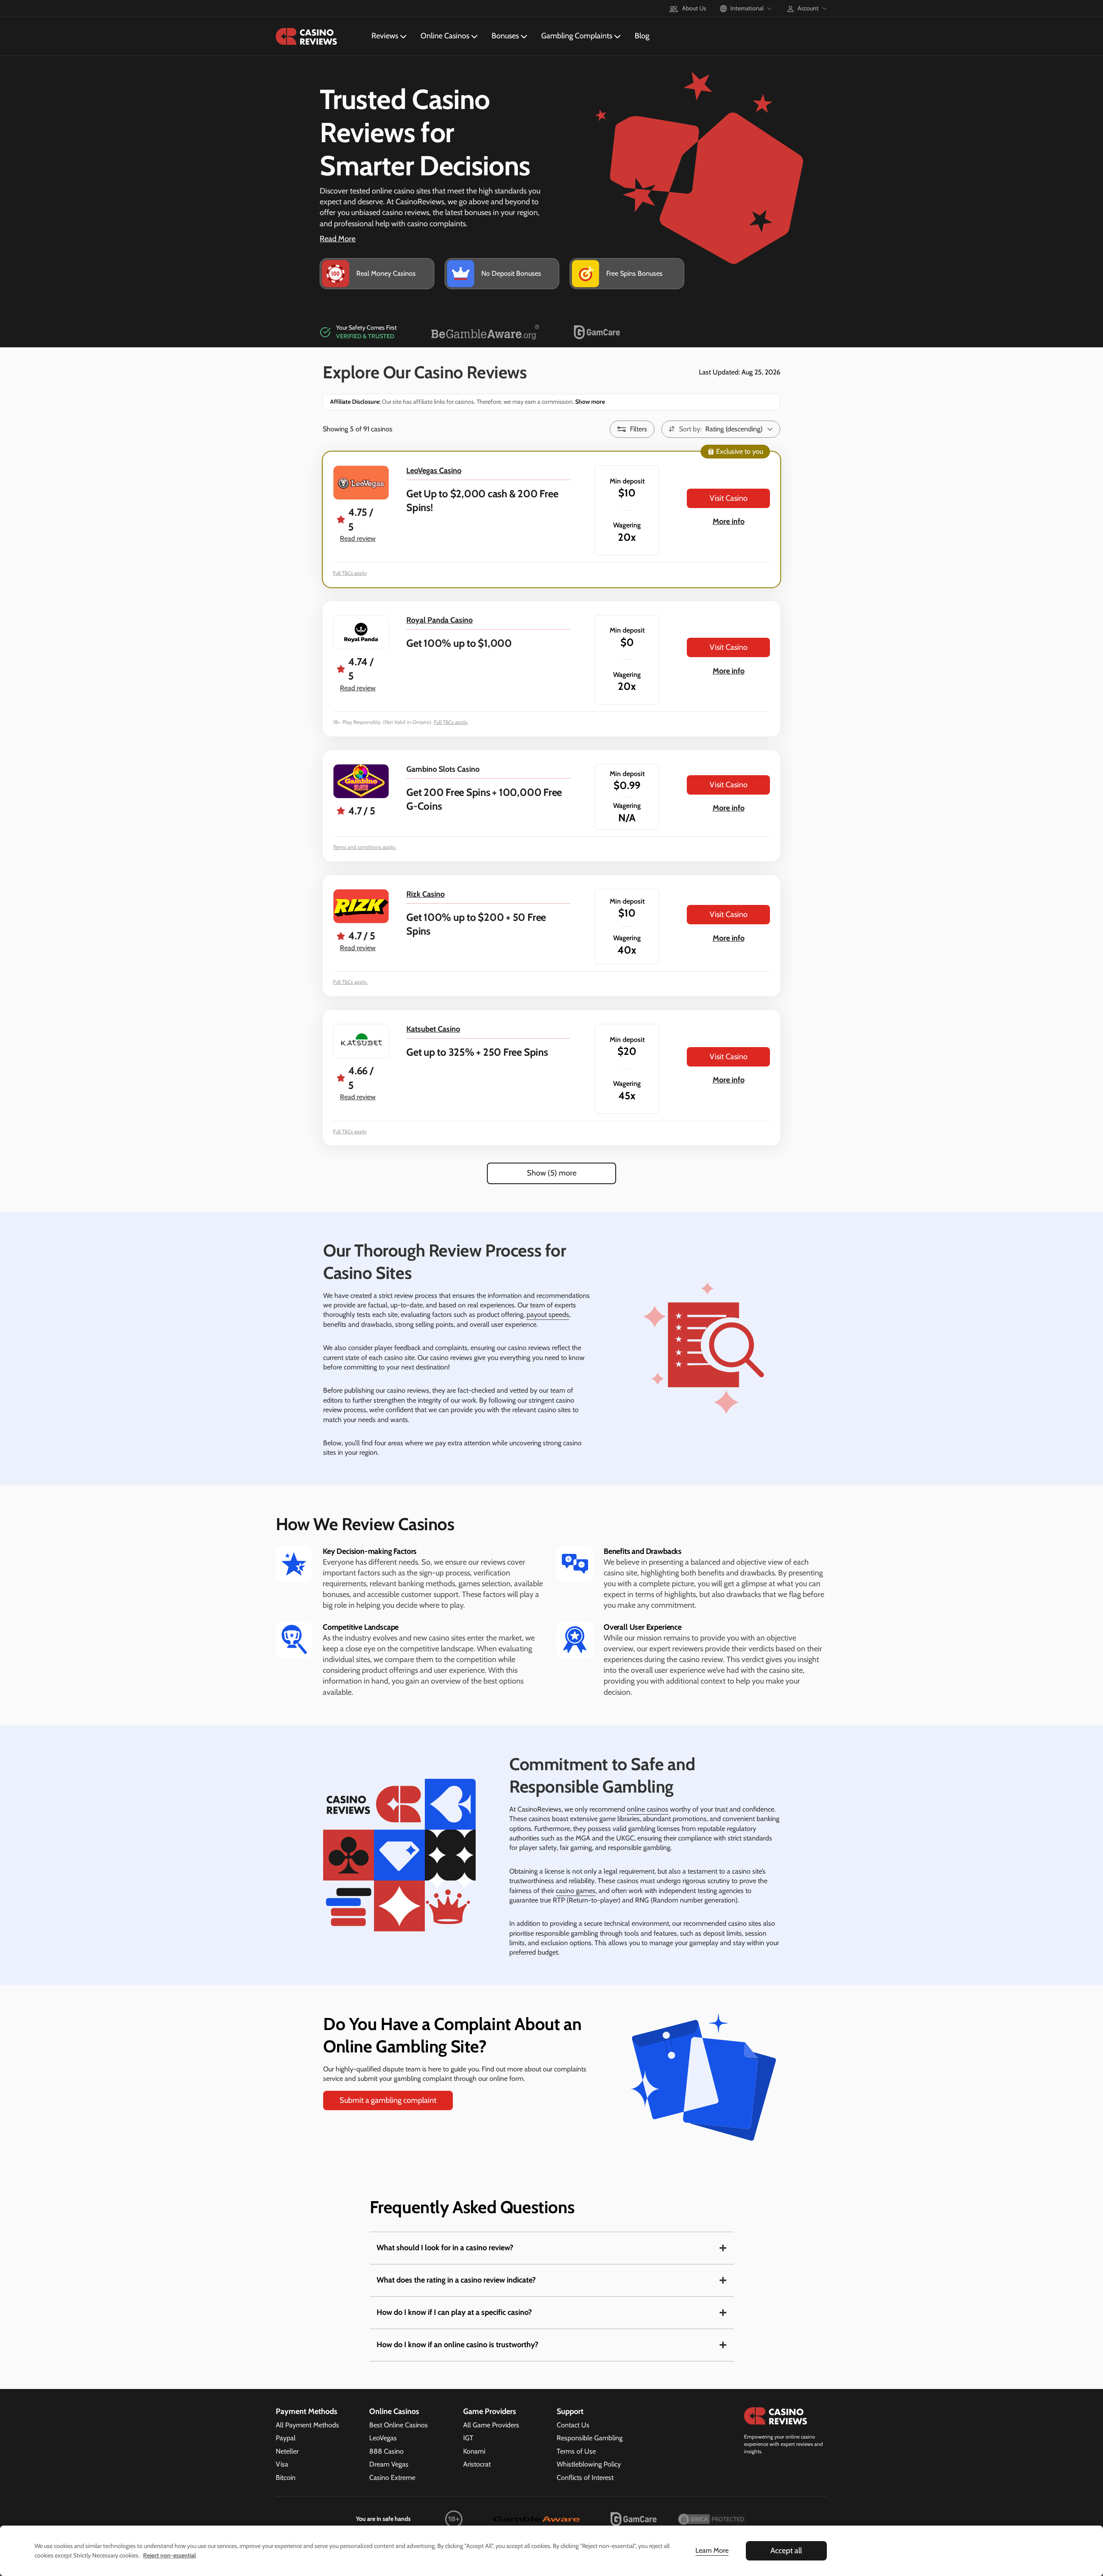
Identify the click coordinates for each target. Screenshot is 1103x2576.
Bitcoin (286, 2478)
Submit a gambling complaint (388, 2100)
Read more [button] (338, 239)
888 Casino (386, 2451)
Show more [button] (589, 402)
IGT (468, 2438)
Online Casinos (445, 36)
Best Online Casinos (399, 2425)
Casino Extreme (392, 2478)
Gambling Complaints (577, 36)
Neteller (287, 2451)
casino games (576, 1891)
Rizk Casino (425, 894)
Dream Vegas (389, 2464)
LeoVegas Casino (434, 471)
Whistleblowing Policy (589, 2464)
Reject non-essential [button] (170, 2555)
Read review (358, 538)
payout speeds (548, 1315)
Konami (474, 2451)
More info (729, 521)
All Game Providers (491, 2425)
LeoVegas (383, 2438)
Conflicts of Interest (585, 2478)
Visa (282, 2464)
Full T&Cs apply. (351, 982)
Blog (642, 36)
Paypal (286, 2438)
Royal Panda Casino (439, 620)
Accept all (786, 2551)
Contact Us (573, 2425)
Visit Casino (729, 498)
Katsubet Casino (433, 1029)
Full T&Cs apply (350, 573)
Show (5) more (552, 1173)
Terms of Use (576, 2451)
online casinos (648, 1809)
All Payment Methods (307, 2425)
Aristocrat (477, 2464)
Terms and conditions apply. (365, 847)
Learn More (712, 2550)
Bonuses (505, 36)
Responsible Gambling (590, 2438)
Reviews (385, 36)
